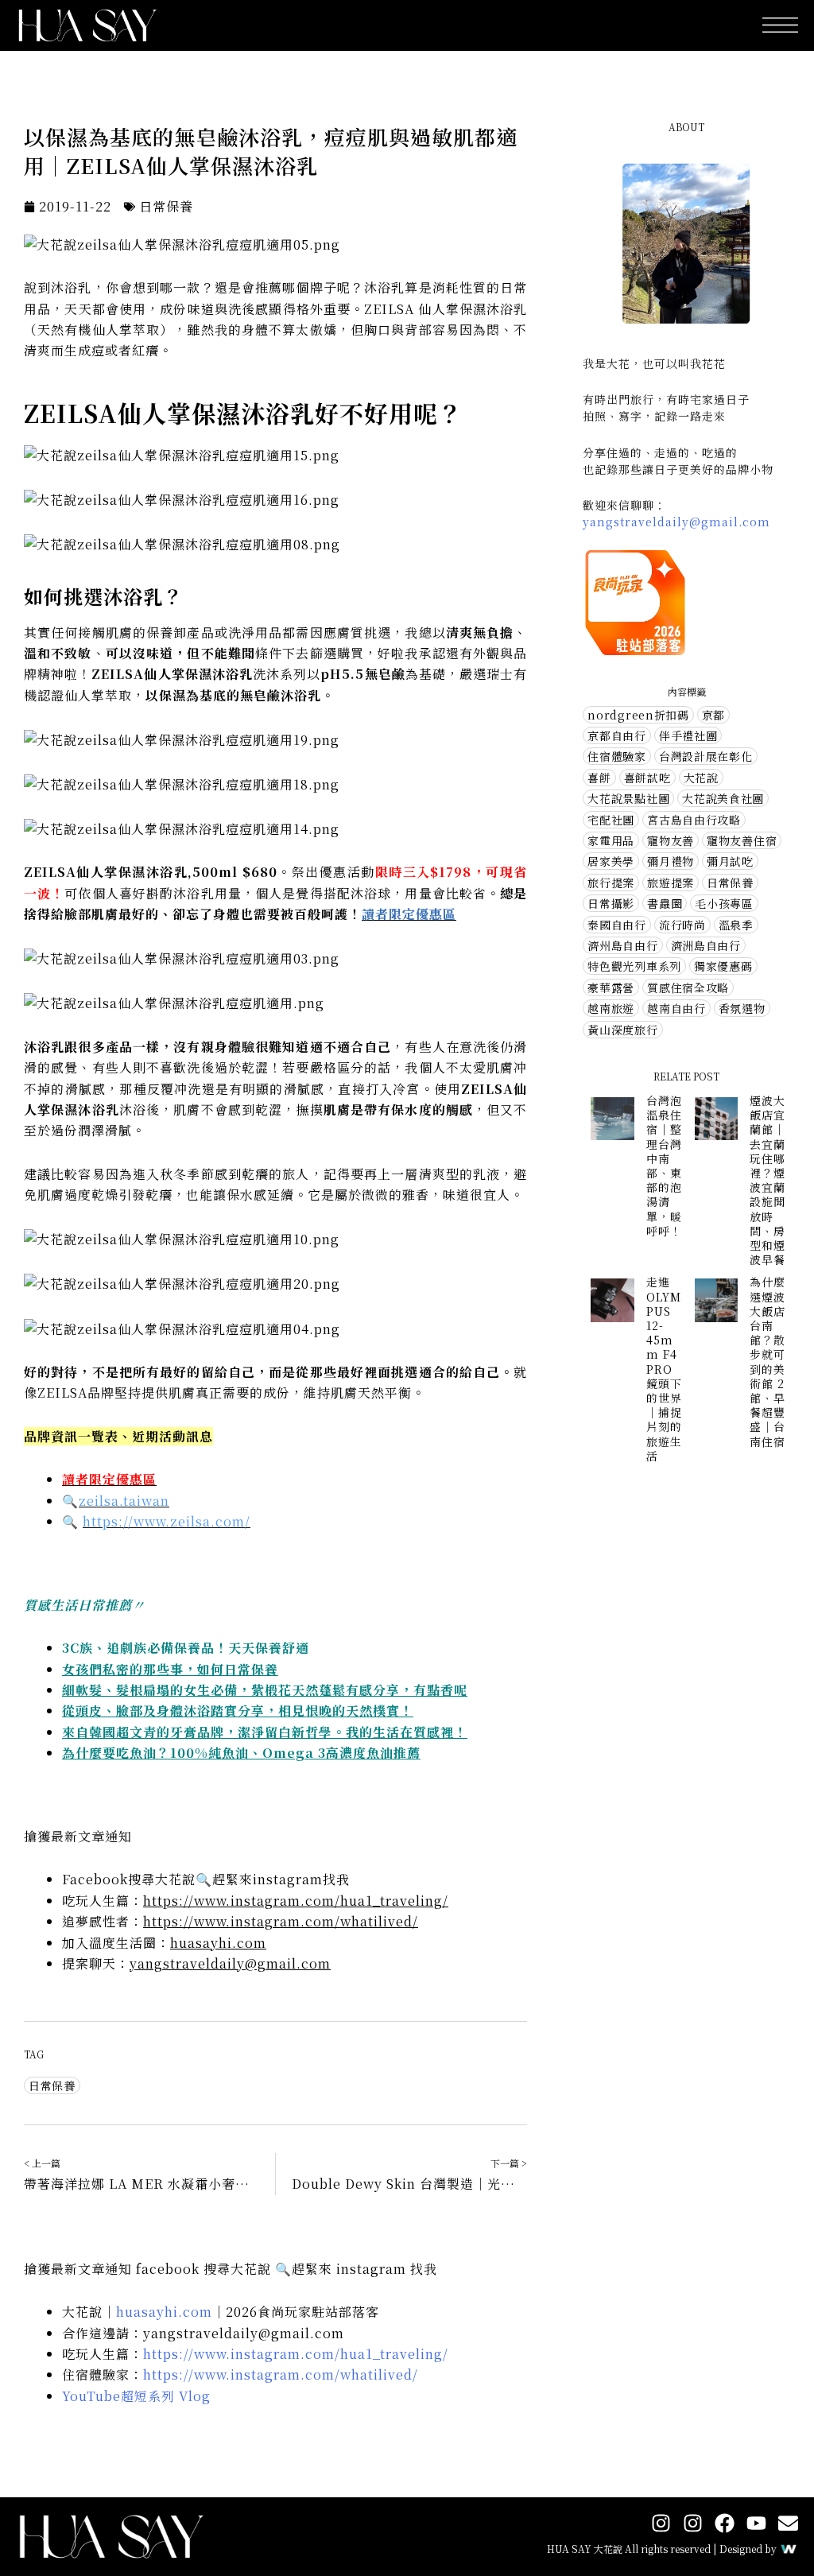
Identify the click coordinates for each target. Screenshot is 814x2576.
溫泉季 (736, 925)
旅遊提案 (671, 883)
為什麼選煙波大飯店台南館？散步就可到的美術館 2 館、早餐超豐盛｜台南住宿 (767, 1361)
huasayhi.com (218, 1943)
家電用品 (611, 840)
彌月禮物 (671, 861)
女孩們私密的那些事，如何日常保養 (170, 1669)
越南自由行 (676, 1008)
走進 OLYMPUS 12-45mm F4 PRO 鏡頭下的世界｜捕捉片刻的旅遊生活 (664, 1368)
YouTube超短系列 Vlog (136, 2396)
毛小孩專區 (724, 903)
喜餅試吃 (647, 778)
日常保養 (166, 206)
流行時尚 (682, 925)
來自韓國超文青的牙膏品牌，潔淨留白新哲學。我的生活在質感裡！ (265, 1732)
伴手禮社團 (688, 735)
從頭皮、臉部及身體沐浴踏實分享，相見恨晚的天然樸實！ (238, 1711)
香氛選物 (742, 1008)
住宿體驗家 (617, 756)
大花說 (701, 778)
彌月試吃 (730, 861)
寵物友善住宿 (742, 840)
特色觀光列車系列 (634, 966)
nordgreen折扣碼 (638, 715)
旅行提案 (611, 883)
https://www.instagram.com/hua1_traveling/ (296, 1901)
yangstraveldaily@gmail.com (230, 1963)
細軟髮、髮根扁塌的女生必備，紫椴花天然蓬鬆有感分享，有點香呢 (265, 1690)
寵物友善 (671, 840)
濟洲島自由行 (706, 945)
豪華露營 (611, 987)
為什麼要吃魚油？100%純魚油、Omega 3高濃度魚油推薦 (241, 1753)
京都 (713, 715)
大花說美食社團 (723, 798)
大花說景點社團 (628, 798)
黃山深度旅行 (622, 1030)
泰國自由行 (617, 925)
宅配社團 (611, 820)
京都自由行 (617, 735)
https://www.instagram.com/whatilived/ (281, 1921)
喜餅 (599, 778)
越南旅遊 (611, 1008)
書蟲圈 (665, 903)
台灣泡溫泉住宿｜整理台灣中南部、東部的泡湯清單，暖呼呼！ (664, 1166)
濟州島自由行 (622, 945)
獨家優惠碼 (723, 966)
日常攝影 (611, 903)
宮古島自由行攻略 (694, 820)
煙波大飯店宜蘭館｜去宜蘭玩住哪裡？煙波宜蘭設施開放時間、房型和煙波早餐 (767, 1180)
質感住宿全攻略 (688, 987)
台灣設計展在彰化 (706, 756)
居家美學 (611, 861)
